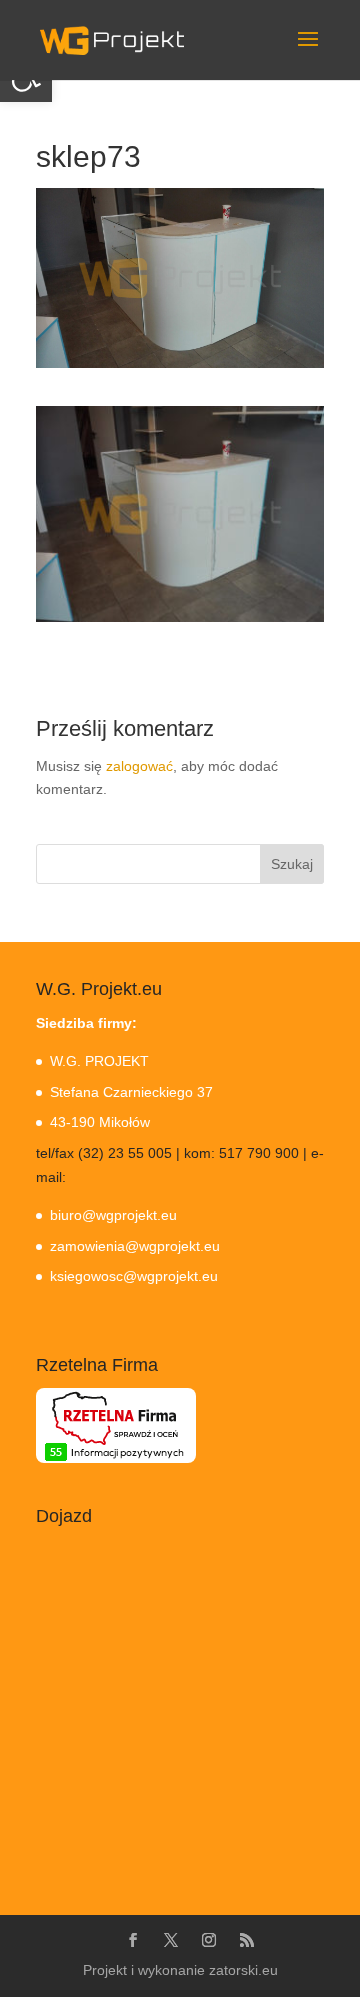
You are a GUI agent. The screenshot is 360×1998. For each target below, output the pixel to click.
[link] (112, 39)
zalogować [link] (139, 766)
